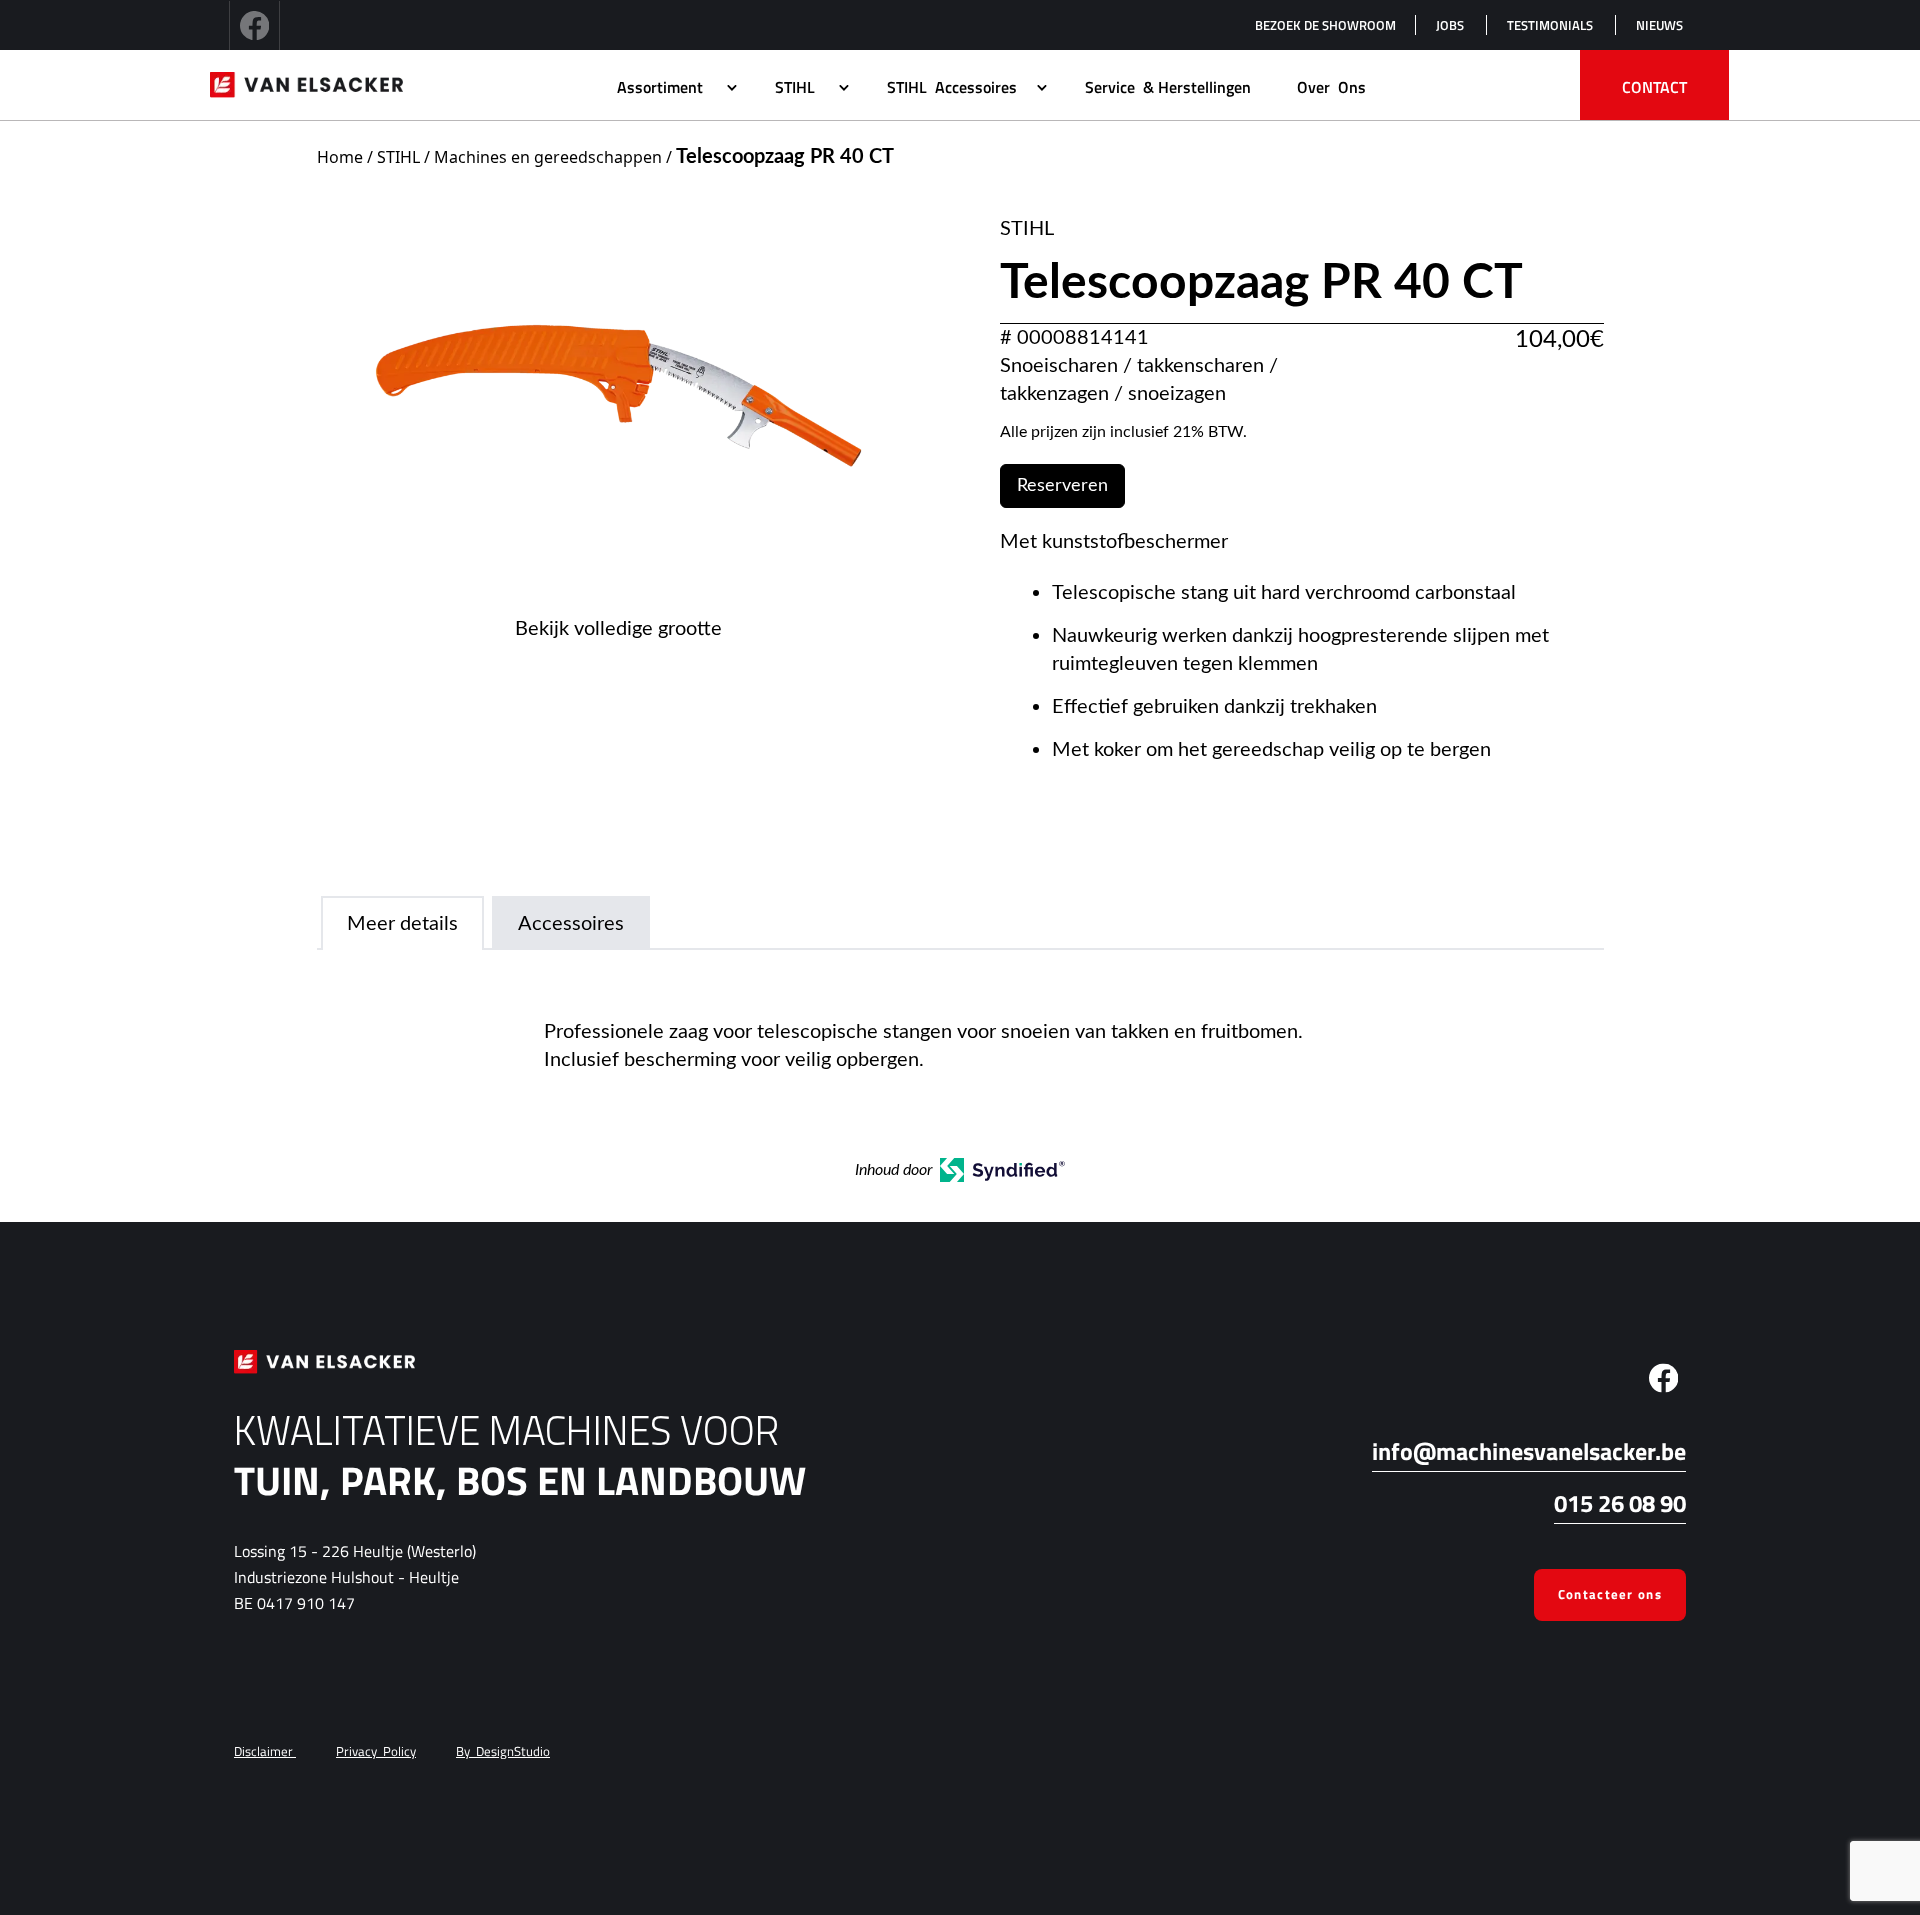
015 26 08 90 (1620, 1503)
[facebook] (254, 25)
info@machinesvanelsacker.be (1529, 1451)
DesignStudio (503, 1751)
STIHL (398, 157)
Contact (1654, 87)
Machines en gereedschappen (548, 157)
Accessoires (952, 87)
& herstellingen (1168, 87)
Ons (1331, 87)
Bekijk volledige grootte (618, 629)
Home (340, 157)
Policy (376, 1751)
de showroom (1325, 25)
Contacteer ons (1610, 1594)
